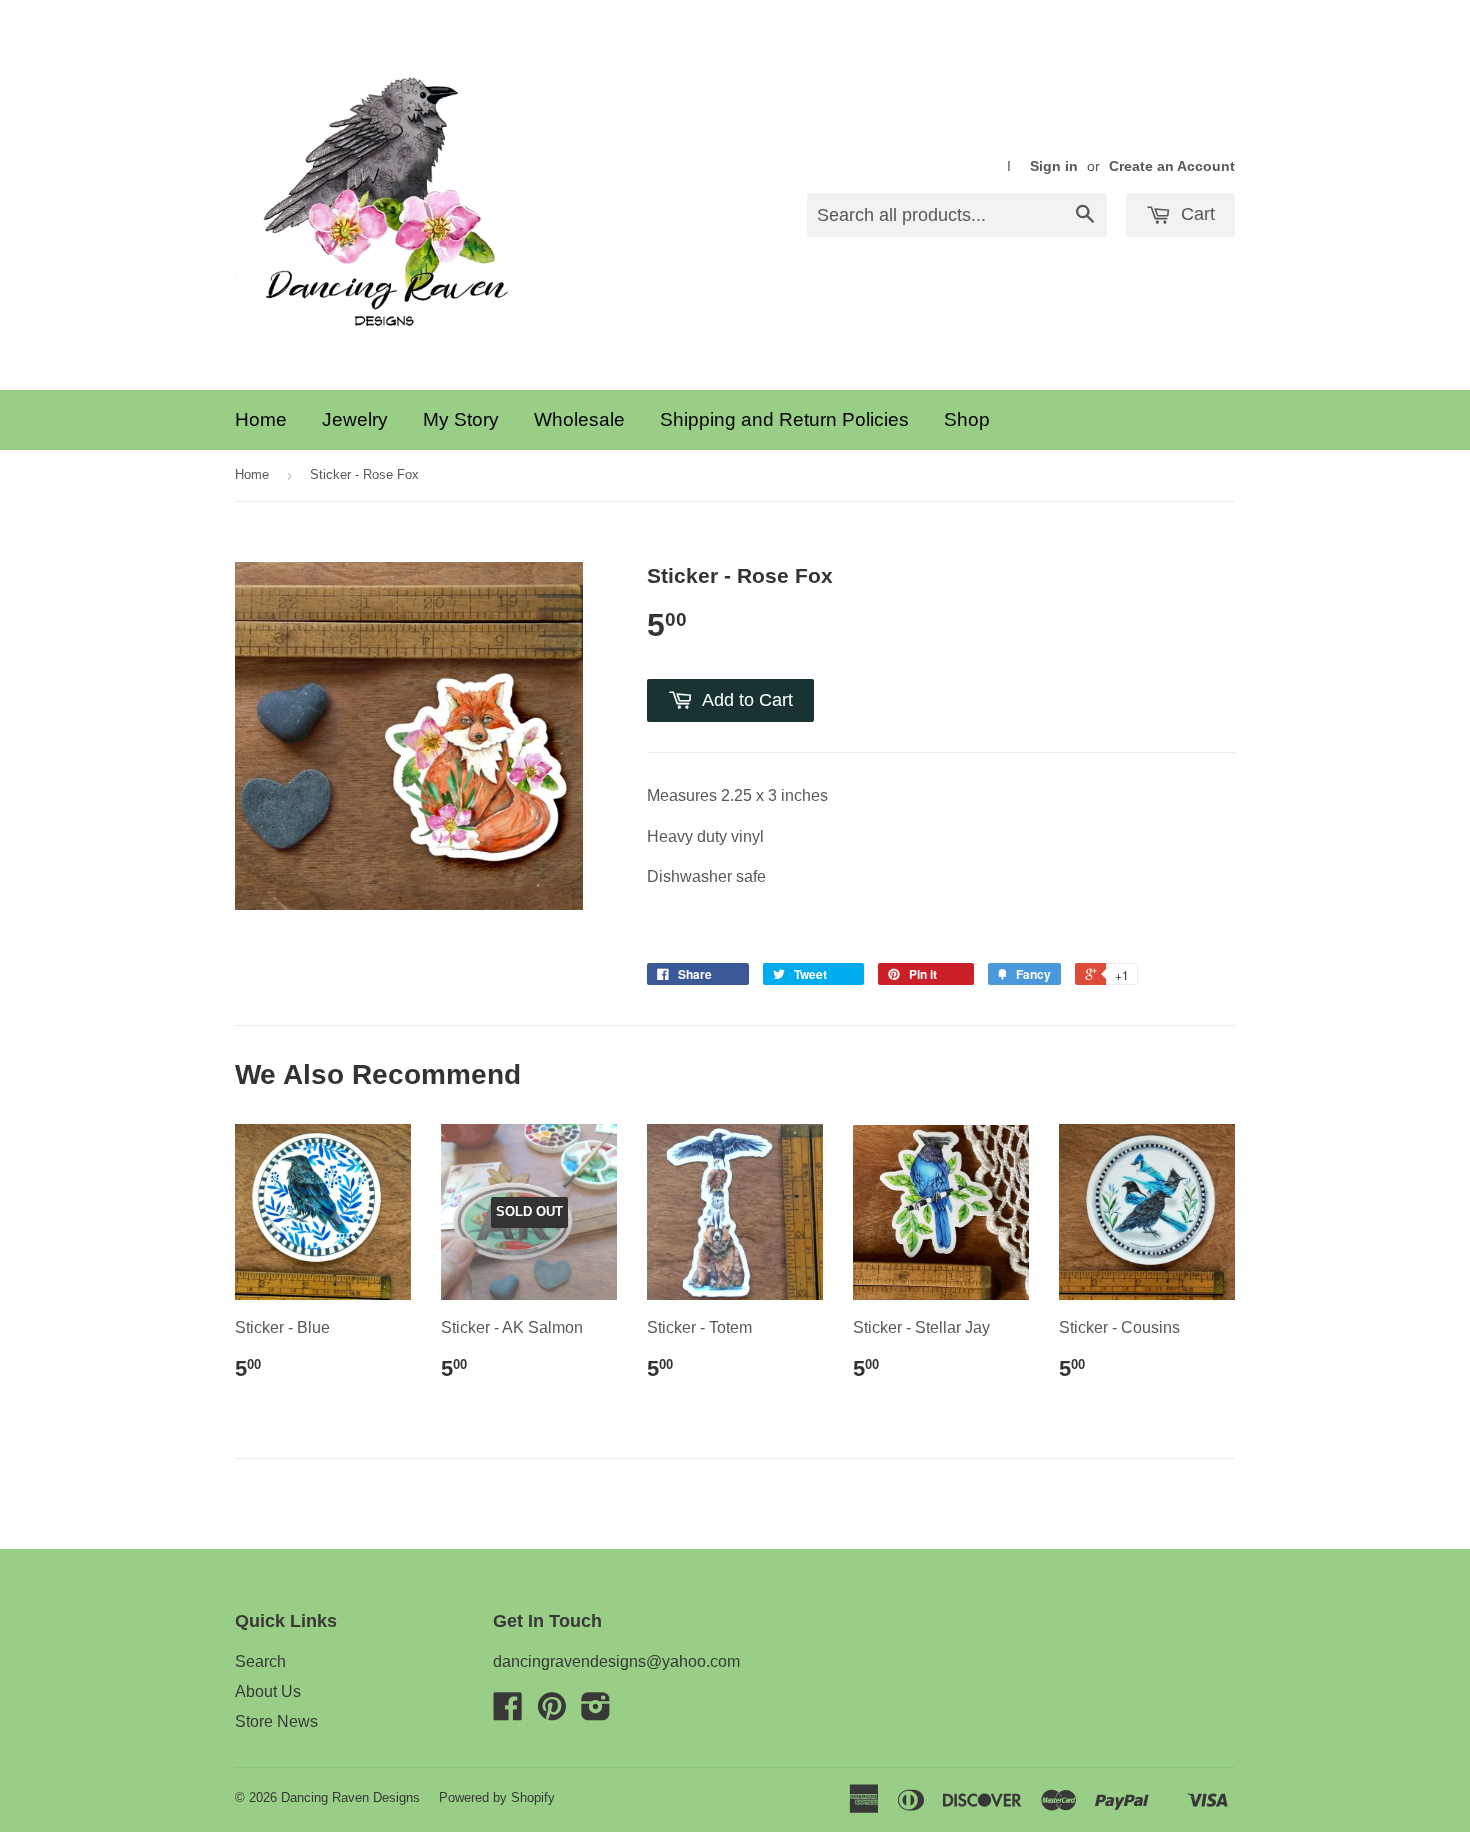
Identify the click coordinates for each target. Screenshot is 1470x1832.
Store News (276, 1721)
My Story (461, 419)
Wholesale (579, 419)
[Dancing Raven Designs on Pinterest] (552, 1712)
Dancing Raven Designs (350, 1797)
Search (260, 1661)
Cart (1195, 214)
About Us (268, 1691)
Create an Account (1172, 166)
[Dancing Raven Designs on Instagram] (596, 1712)
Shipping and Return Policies (784, 419)
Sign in (1054, 166)
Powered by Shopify (497, 1797)
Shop (967, 419)
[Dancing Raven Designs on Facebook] (508, 1712)
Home (261, 419)
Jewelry (355, 419)
